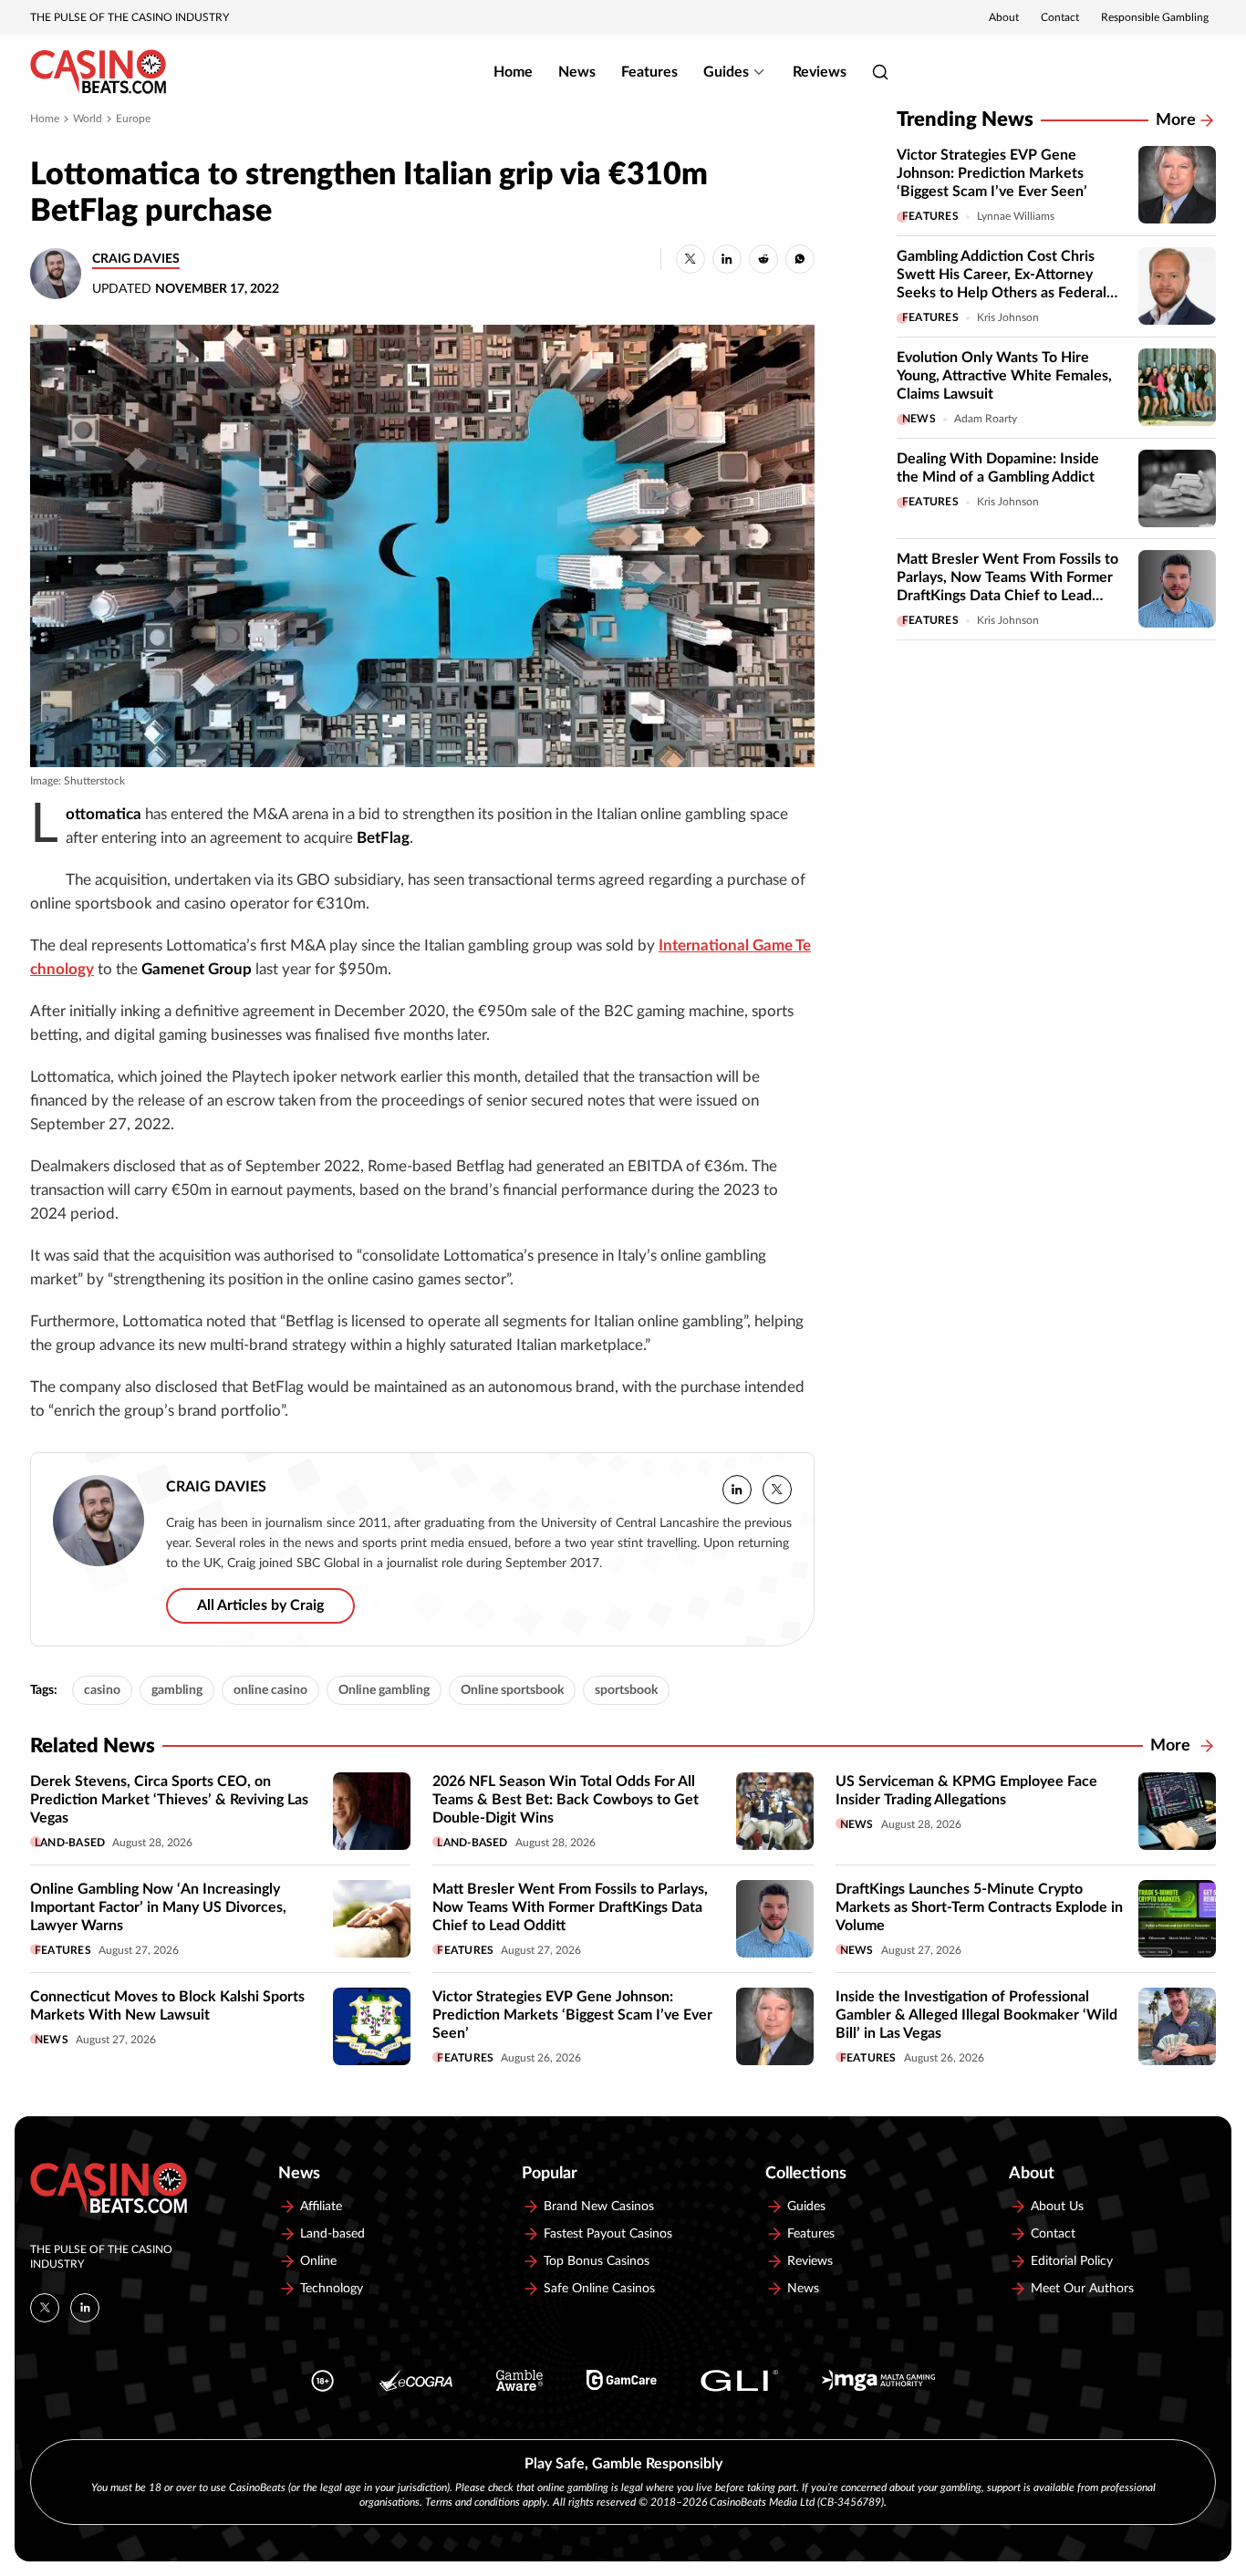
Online (318, 2261)
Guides (726, 72)
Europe (133, 119)
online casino (270, 1690)
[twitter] (777, 1490)
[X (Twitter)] (45, 2308)
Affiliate (321, 2207)
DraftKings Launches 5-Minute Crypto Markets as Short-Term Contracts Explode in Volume (979, 1907)
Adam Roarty (986, 419)
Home (513, 72)
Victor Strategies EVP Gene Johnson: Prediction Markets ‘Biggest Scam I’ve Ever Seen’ (992, 173)
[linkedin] (737, 1490)
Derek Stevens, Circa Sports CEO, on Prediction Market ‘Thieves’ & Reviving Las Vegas (169, 1800)
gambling (177, 1690)
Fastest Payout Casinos (608, 2234)
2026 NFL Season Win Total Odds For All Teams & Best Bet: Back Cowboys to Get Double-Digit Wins (566, 1800)
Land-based (70, 1843)
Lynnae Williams (1016, 216)
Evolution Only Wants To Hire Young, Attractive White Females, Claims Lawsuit (1004, 376)
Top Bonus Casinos (597, 2261)
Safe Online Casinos (599, 2289)
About (1004, 17)
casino (102, 1690)
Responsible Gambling (1155, 17)
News (577, 72)
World (88, 119)
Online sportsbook (512, 1690)
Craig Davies (136, 259)
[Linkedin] (85, 2308)
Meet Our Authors (1082, 2289)
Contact (1060, 17)
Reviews (820, 72)
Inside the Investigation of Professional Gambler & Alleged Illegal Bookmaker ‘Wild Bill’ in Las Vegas (976, 2015)
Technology (332, 2289)
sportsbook (626, 1690)
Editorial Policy (1072, 2261)
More (1176, 120)
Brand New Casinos (599, 2207)
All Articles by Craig (260, 1605)
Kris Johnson (1008, 317)
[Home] (98, 72)
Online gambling (384, 1690)
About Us (1057, 2207)
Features (649, 72)
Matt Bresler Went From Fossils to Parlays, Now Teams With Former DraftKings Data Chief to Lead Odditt (570, 1907)
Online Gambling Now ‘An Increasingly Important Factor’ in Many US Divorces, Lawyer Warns (158, 1907)
